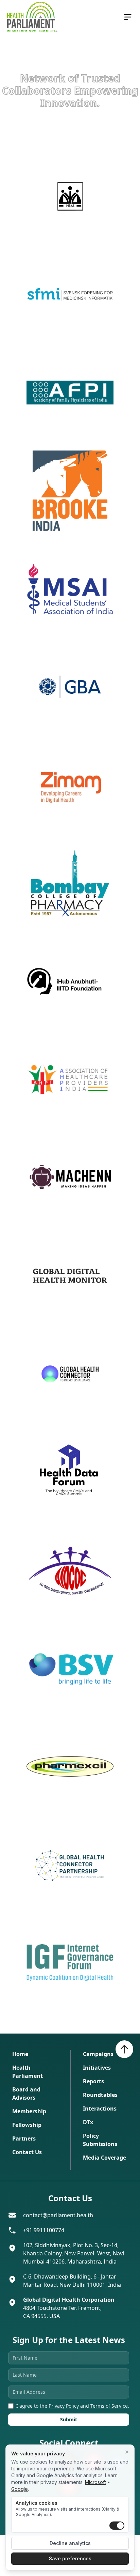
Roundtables (100, 2095)
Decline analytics (70, 2543)
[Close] (127, 2452)
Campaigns (98, 2054)
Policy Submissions (100, 2140)
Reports (93, 2081)
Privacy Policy (64, 2406)
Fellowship (27, 2125)
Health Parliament (28, 2072)
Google (20, 2489)
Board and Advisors (26, 2094)
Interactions (100, 2109)
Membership (29, 2111)
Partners (24, 2138)
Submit (69, 2419)
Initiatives (97, 2068)
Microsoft (95, 2482)
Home (20, 2054)
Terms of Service (109, 2406)
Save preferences (70, 2558)
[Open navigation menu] (128, 17)
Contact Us (27, 2152)
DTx (88, 2122)
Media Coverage (104, 2158)
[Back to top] (124, 2049)
